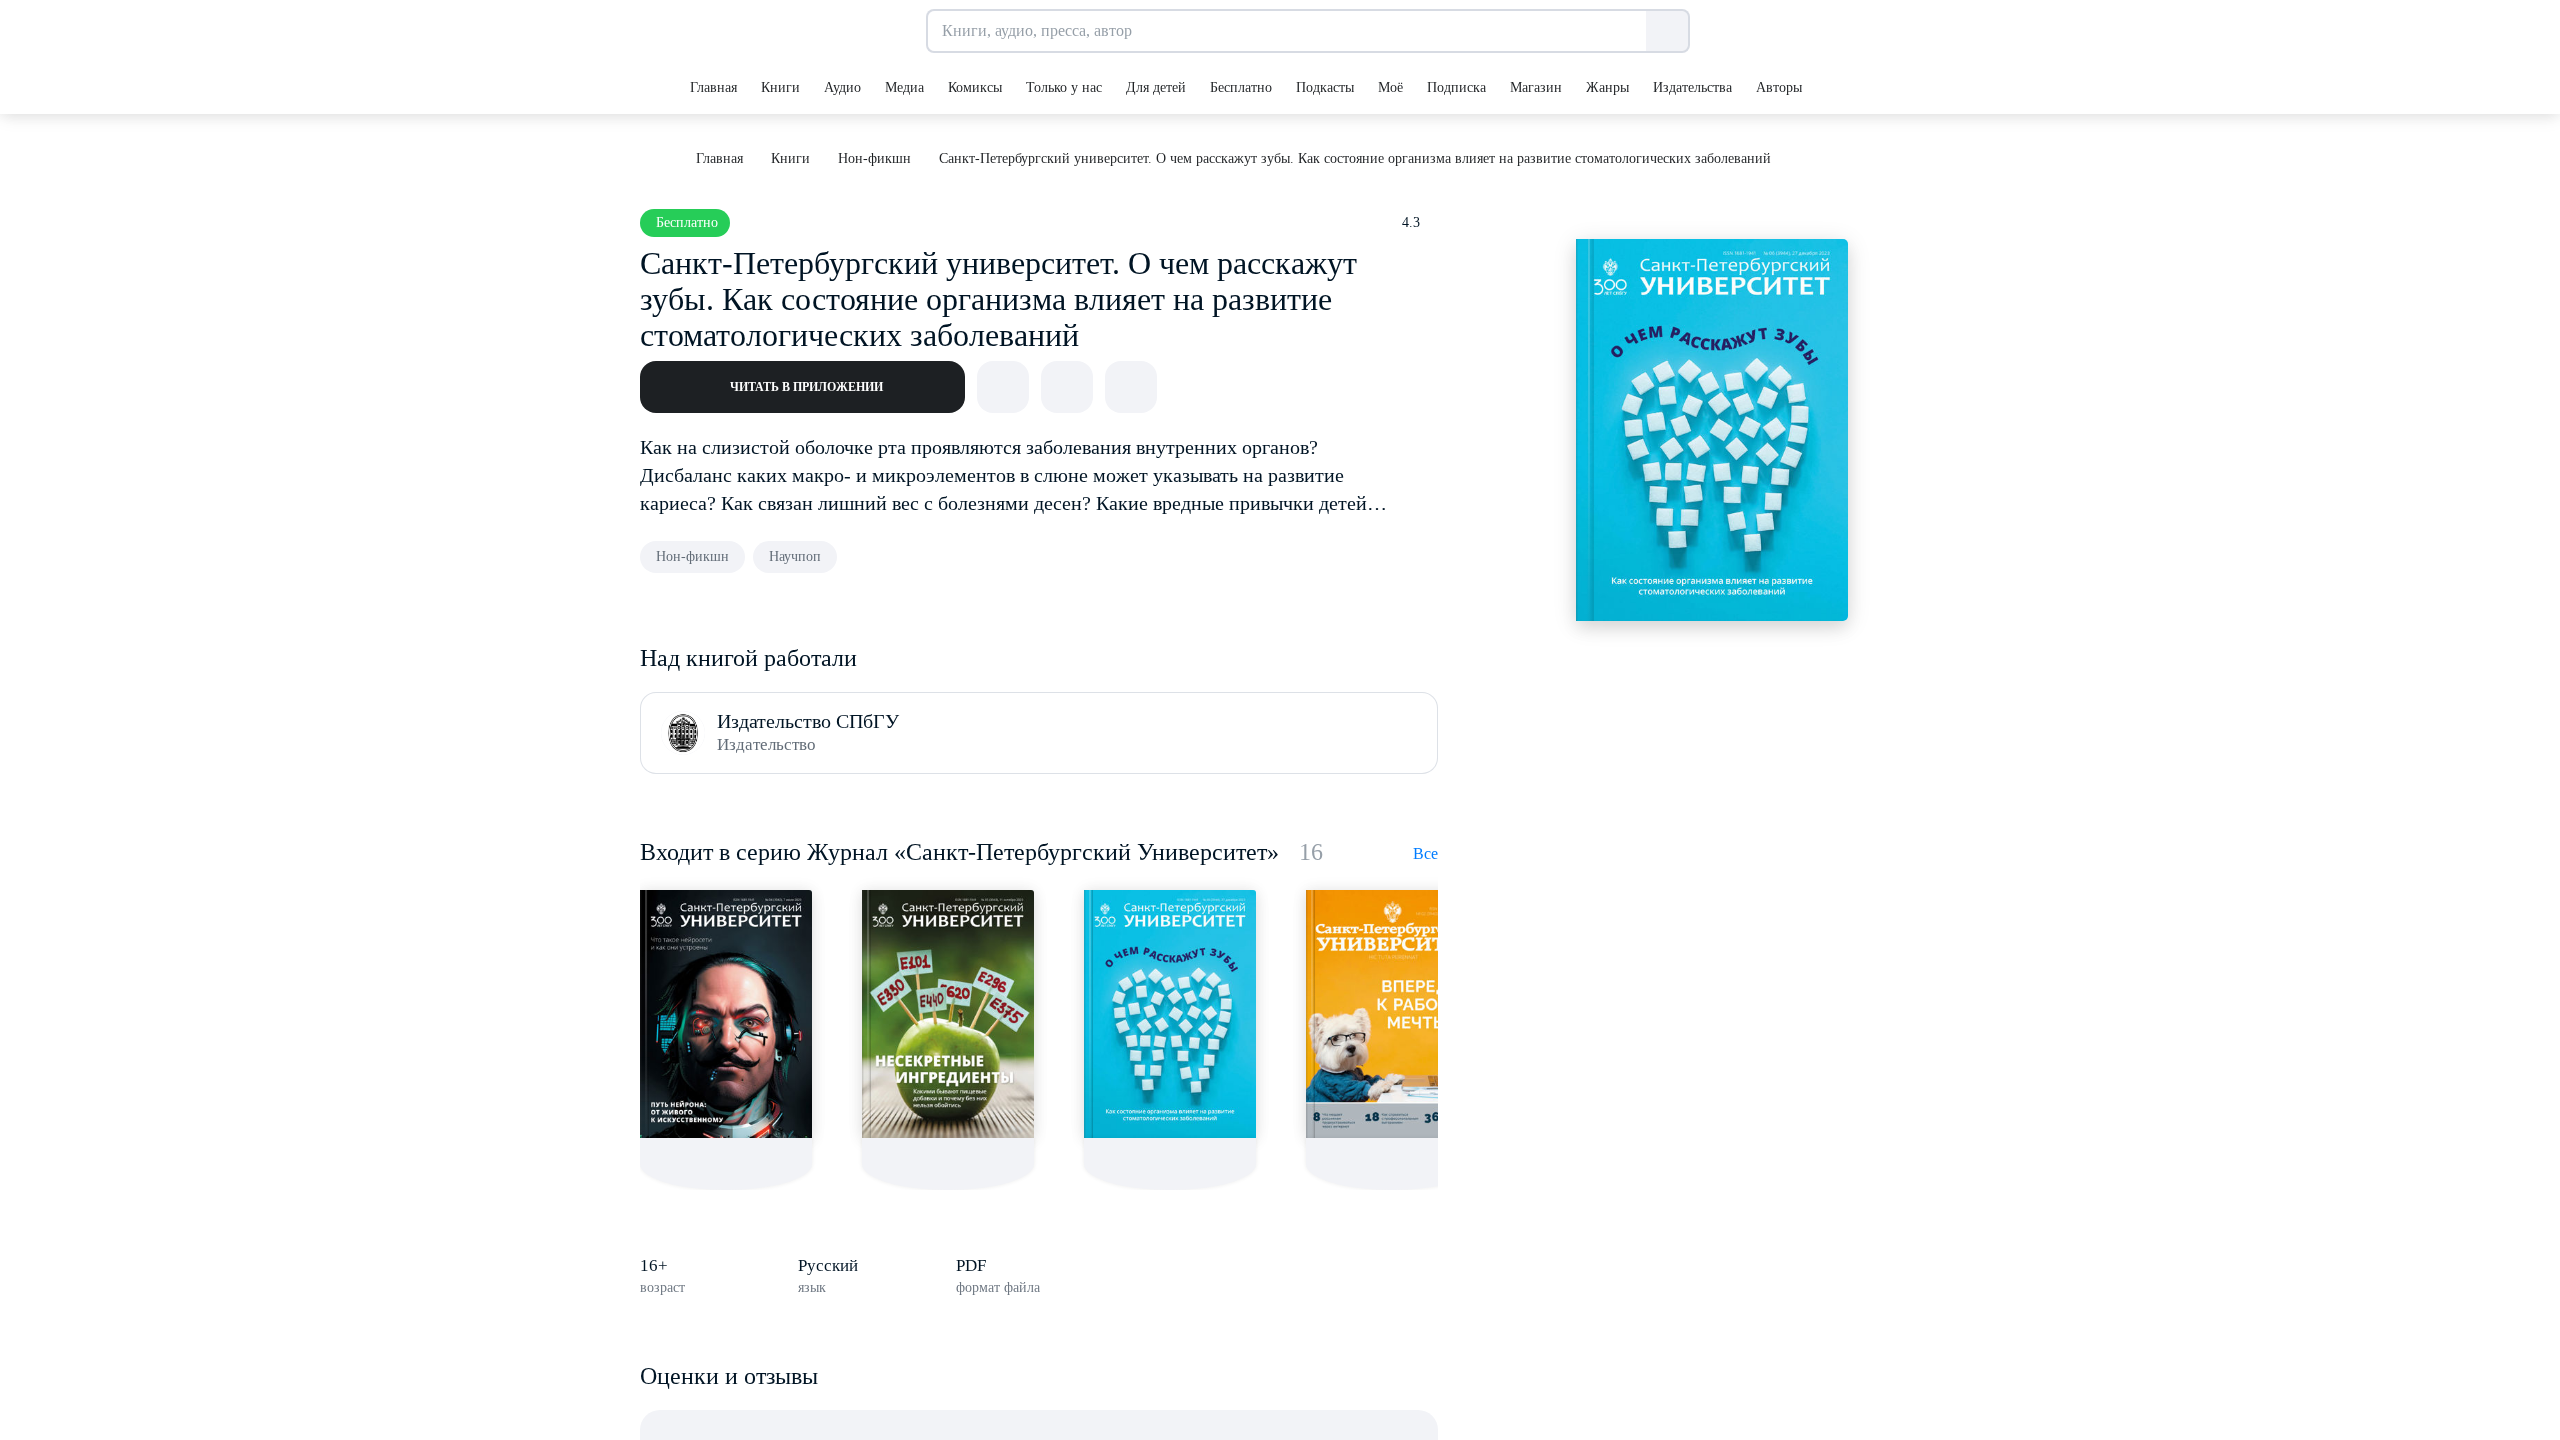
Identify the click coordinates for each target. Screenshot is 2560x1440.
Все (1425, 853)
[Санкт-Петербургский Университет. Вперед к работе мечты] (1392, 1014)
